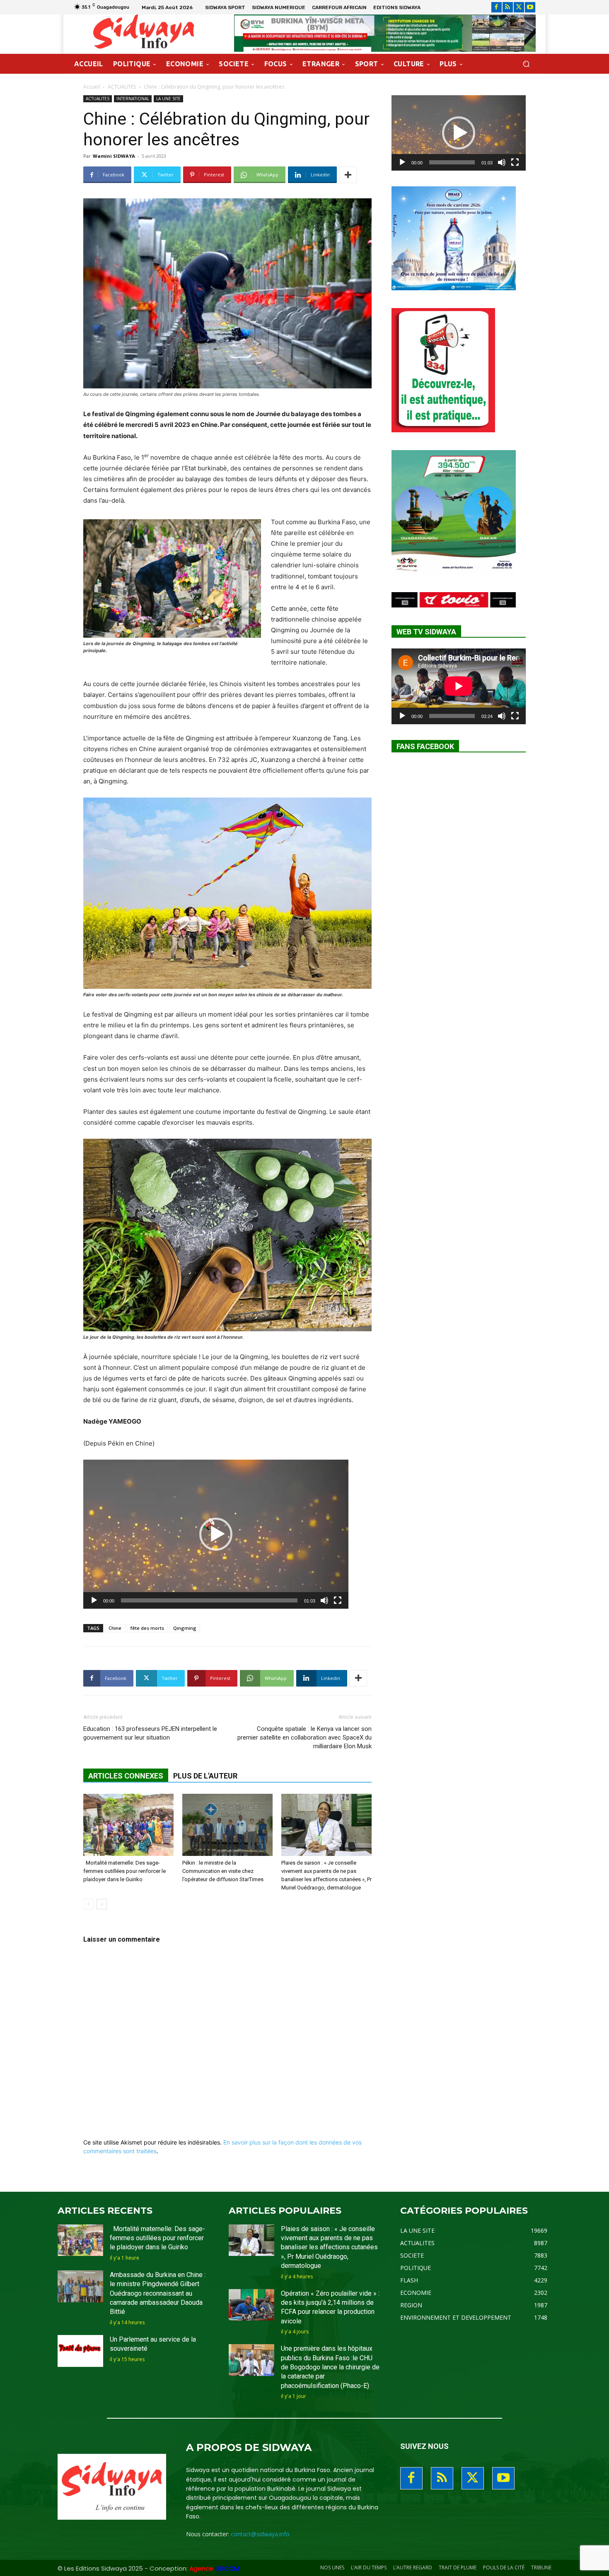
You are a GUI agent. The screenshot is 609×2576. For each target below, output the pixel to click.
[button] (526, 64)
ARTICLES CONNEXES (126, 1776)
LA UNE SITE (168, 99)
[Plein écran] (338, 1600)
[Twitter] (519, 7)
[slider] (209, 1600)
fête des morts (147, 1628)
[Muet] (324, 1600)
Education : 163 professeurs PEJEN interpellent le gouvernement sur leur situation (150, 1733)
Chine (115, 1628)
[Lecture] (94, 1600)
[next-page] (102, 1904)
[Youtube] (530, 7)
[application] (216, 1534)
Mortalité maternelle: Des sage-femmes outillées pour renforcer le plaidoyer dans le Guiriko (124, 1871)
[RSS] (508, 7)
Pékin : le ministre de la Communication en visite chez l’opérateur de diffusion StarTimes (223, 1871)
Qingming (185, 1628)
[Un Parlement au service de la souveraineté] (80, 2351)
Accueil (92, 87)
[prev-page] (88, 1904)
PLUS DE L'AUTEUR (205, 1776)
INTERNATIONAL (133, 99)
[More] (348, 175)
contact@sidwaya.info (260, 2534)
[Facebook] (497, 7)
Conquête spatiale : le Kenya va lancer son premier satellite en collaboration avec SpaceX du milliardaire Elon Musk (304, 1737)
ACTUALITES (122, 87)
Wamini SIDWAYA (114, 156)
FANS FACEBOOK (425, 746)
